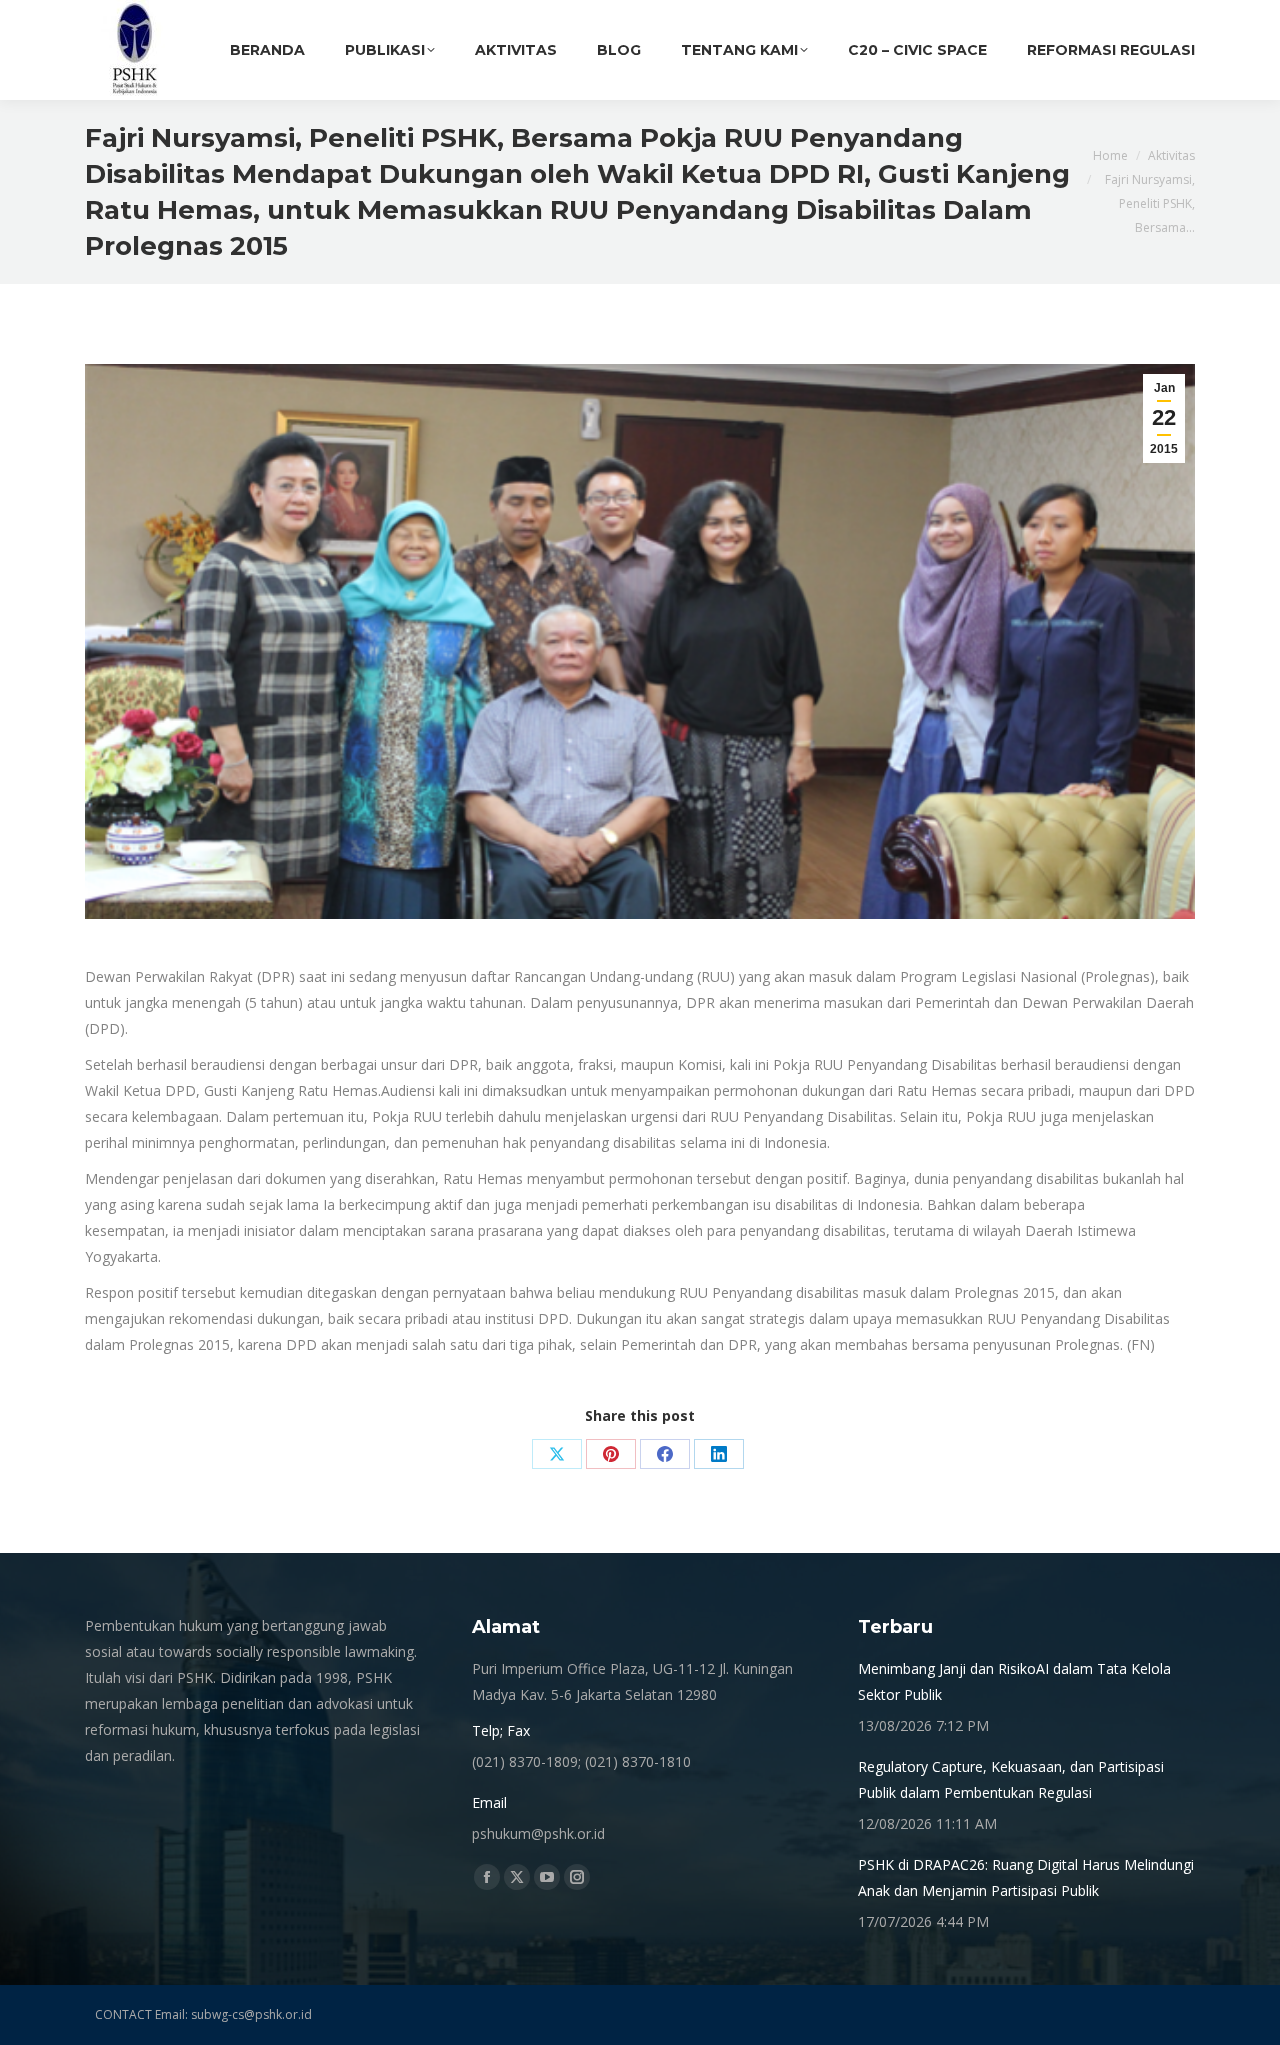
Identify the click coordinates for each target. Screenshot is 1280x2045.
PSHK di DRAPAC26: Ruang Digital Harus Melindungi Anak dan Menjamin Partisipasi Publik (1026, 1877)
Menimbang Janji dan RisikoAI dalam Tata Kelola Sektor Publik (1014, 1681)
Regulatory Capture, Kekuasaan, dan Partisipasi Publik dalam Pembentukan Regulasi (1011, 1779)
